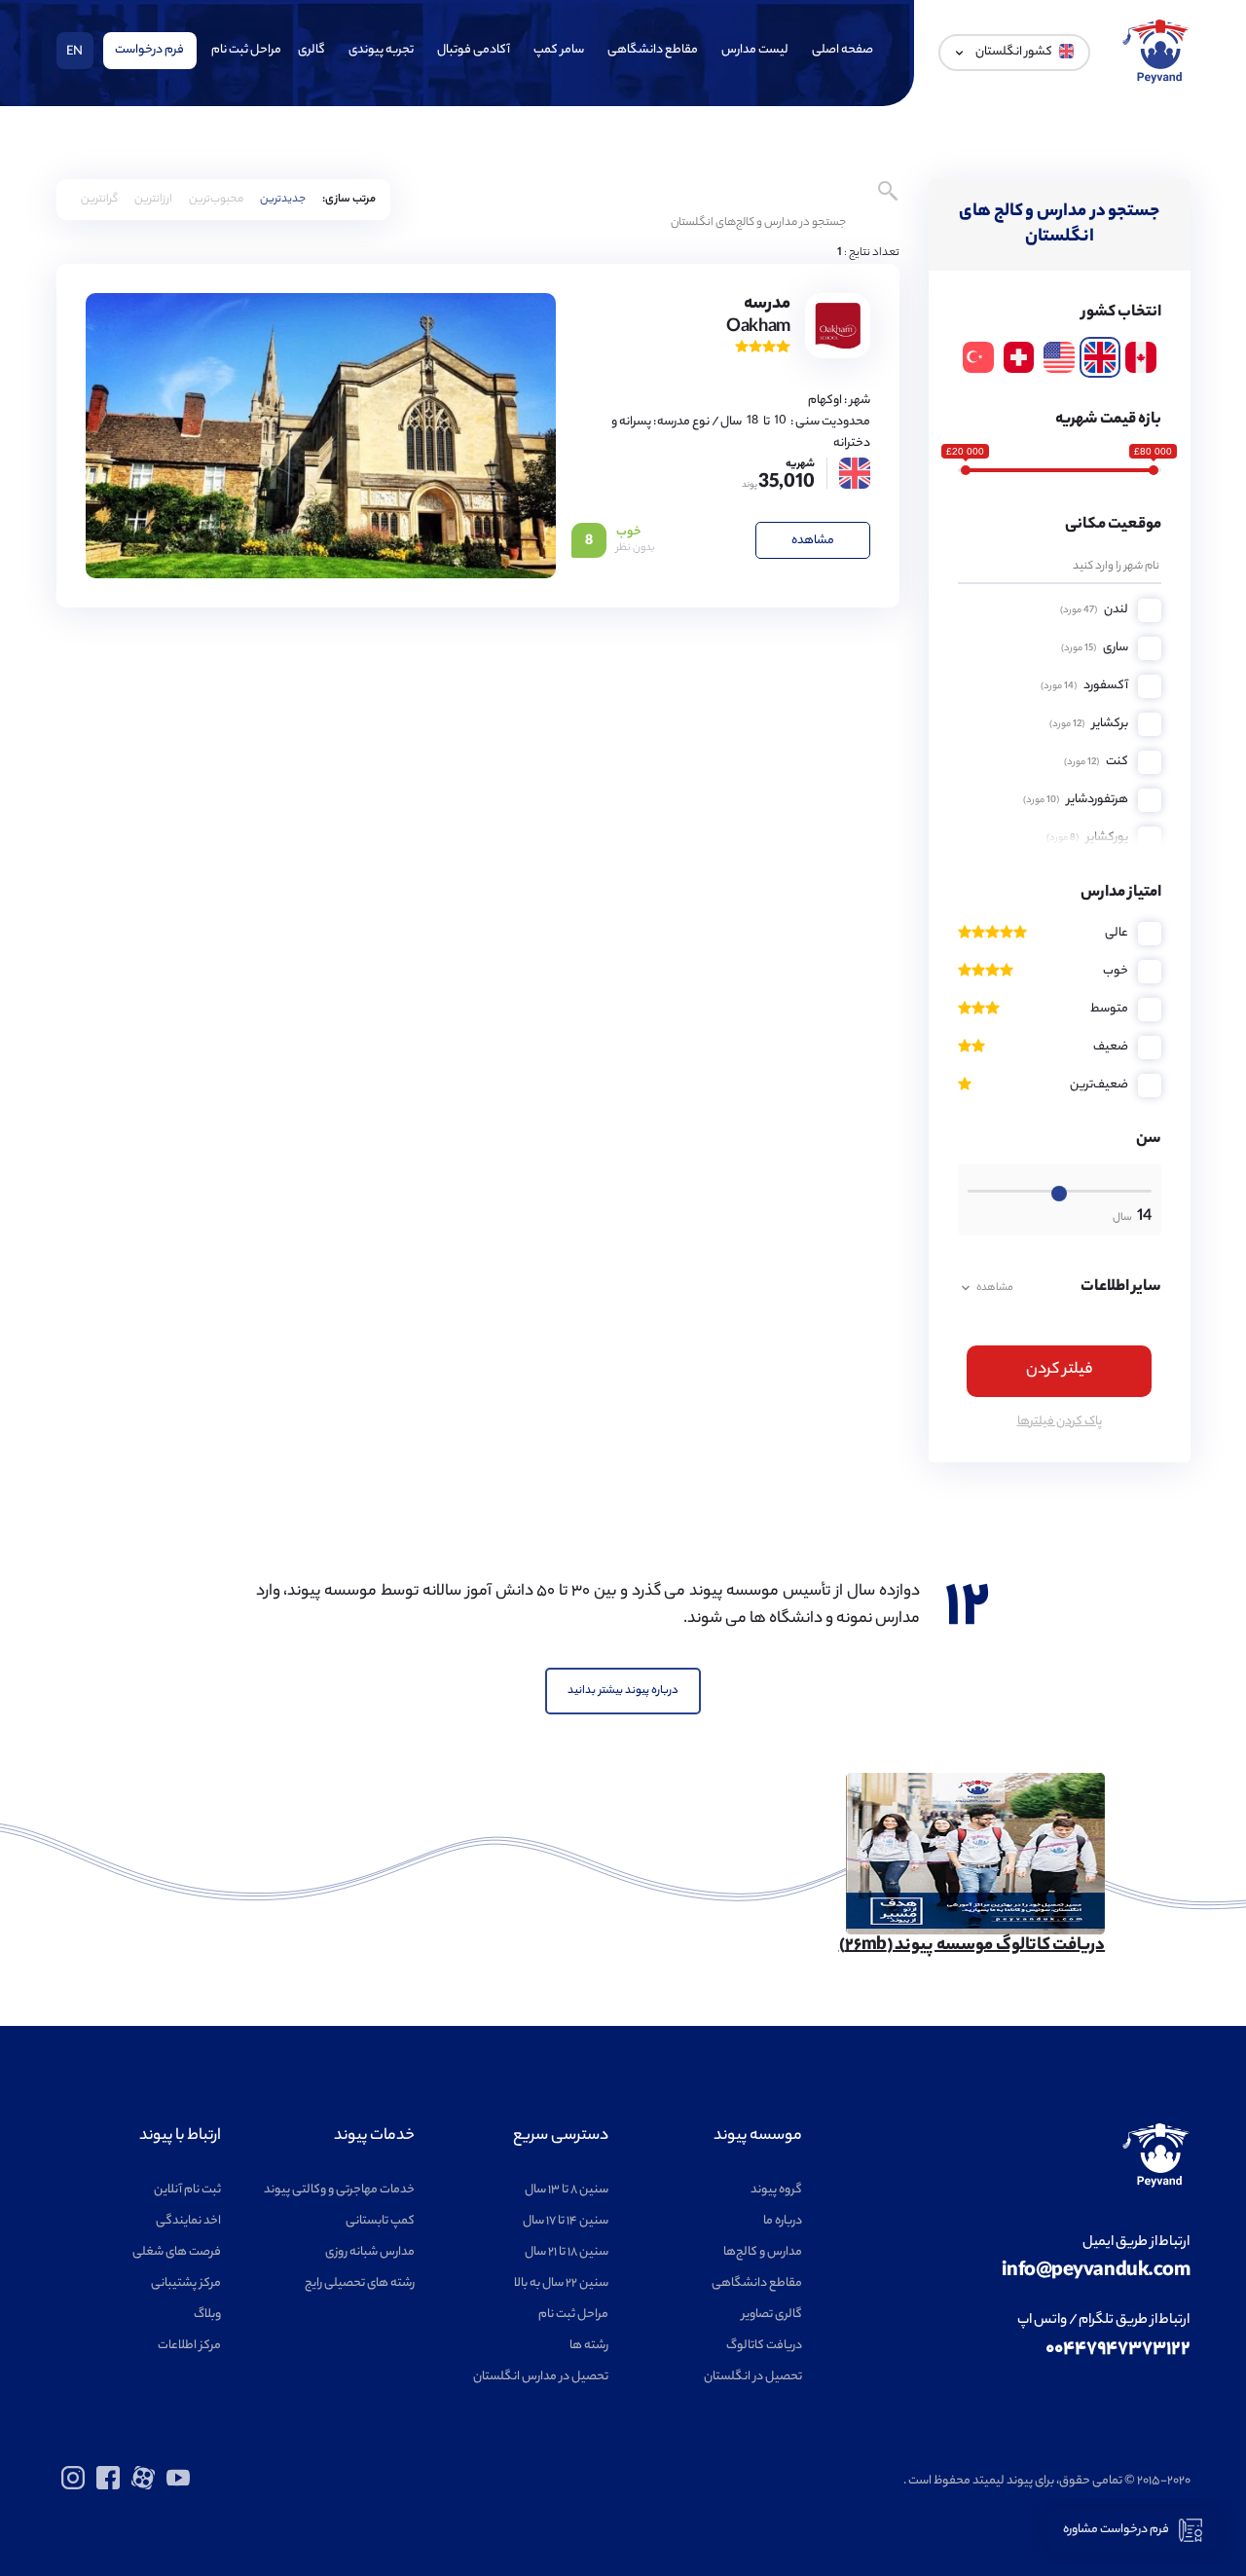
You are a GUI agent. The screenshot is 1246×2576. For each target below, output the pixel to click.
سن (1149, 1140)
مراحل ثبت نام (246, 50)
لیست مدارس (755, 50)
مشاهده (813, 541)
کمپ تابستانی (380, 2221)
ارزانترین (153, 200)
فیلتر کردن (1060, 1370)
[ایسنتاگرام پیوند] (73, 2487)
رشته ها (589, 2346)
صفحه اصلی (843, 50)
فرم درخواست (149, 50)
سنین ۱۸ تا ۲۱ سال (567, 2252)
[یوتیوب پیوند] (178, 2487)
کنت (1096, 762)
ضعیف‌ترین (1099, 1085)
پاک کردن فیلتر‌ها (1060, 1422)
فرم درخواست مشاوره (1116, 2530)
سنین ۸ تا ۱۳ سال (567, 2190)
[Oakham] (321, 436)
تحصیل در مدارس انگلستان (541, 2377)
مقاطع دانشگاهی (653, 50)
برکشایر (1089, 724)
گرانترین (99, 200)
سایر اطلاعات (1069, 1288)
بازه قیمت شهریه (1108, 420)
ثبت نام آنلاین (187, 2190)
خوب (1116, 971)
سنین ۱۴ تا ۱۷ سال (566, 2221)
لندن (1094, 610)
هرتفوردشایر (1076, 800)
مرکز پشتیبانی (186, 2283)
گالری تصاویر (772, 2315)
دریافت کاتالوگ (764, 2346)
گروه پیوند (776, 2190)
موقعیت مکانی (1113, 525)
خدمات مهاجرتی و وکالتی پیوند (339, 2190)
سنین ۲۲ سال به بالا (561, 2283)
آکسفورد (1084, 686)
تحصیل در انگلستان (753, 2377)
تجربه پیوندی (381, 50)
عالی (1117, 933)
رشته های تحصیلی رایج (360, 2283)
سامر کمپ (559, 50)
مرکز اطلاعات (189, 2346)
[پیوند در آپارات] (143, 2487)
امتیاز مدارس (1121, 893)
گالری (311, 50)
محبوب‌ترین (216, 200)
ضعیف (1111, 1047)
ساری (1095, 648)
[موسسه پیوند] (1156, 82)
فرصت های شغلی (177, 2252)
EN (74, 52)
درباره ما (783, 2221)
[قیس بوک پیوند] (108, 2487)
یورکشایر (1087, 838)
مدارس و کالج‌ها (763, 2252)
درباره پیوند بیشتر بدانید (623, 1691)
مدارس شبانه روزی (370, 2252)
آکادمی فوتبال (474, 50)
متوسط (1109, 1009)
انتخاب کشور (1121, 313)
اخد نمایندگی (188, 2221)
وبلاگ (207, 2315)
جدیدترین (283, 200)
